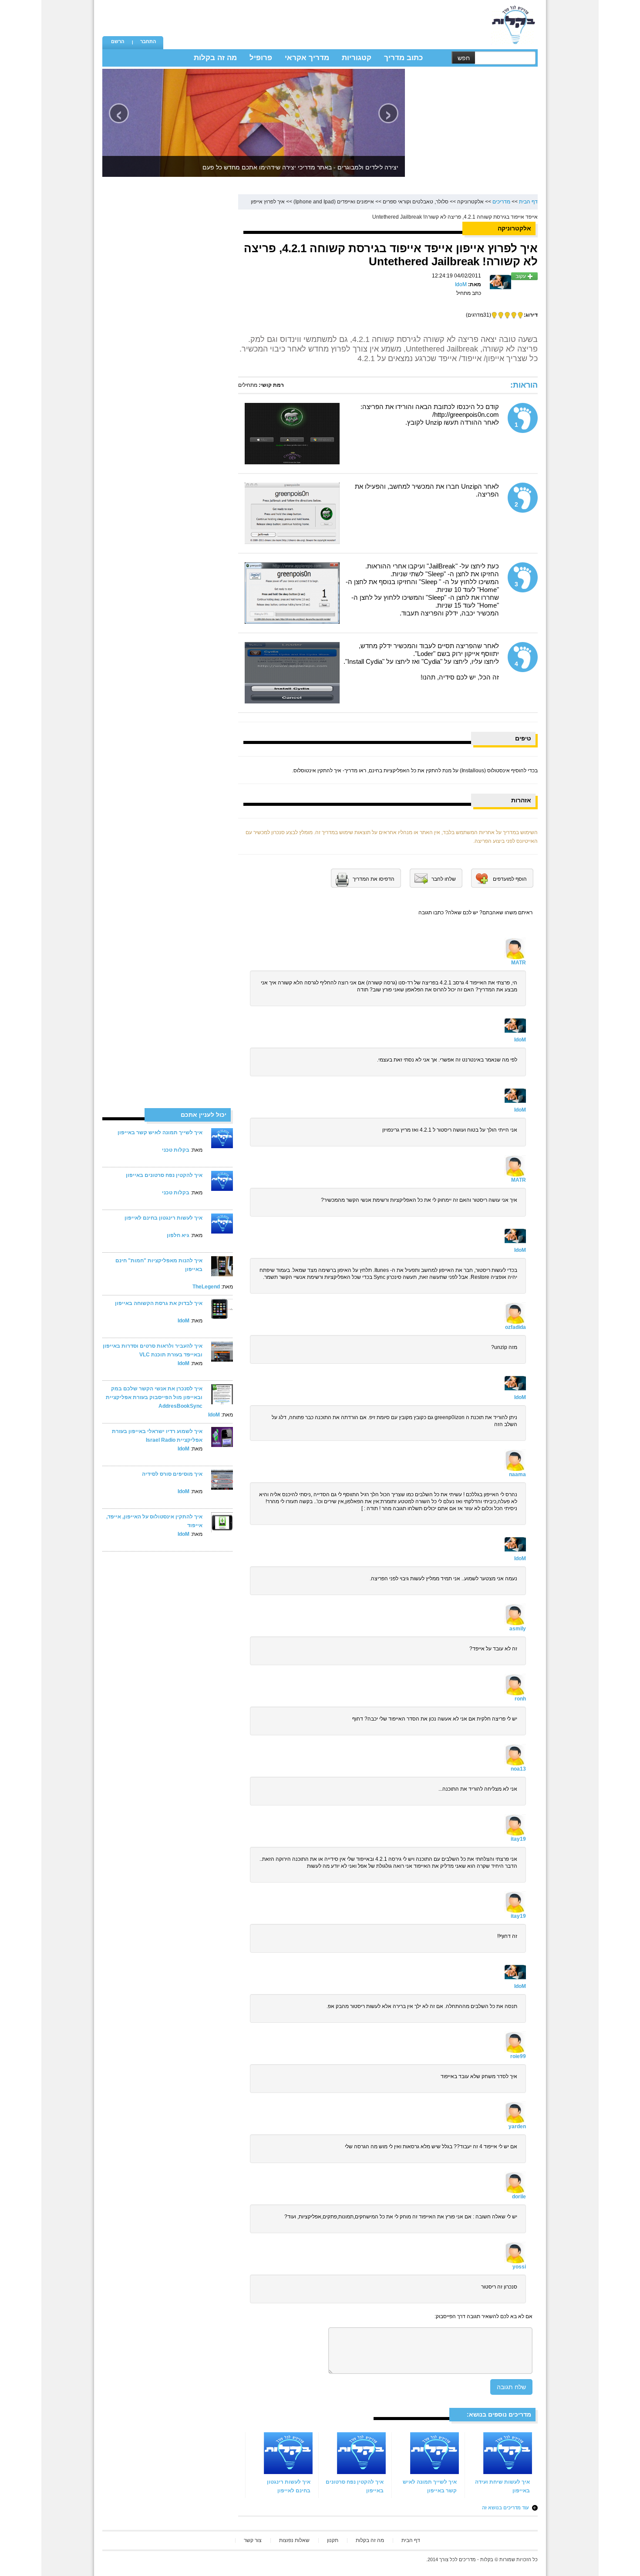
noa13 (518, 1769)
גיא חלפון (178, 1235)
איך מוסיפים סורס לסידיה (172, 1474)
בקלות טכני (176, 1150)
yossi (519, 2267)
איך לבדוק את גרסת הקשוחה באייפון (159, 1303)
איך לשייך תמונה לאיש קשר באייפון (160, 1132)
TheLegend (206, 1287)
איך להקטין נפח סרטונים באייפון (164, 1175)
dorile (519, 2197)
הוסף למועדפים (510, 879)
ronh (520, 1699)
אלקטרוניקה (470, 202)
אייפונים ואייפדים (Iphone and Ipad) (334, 202)
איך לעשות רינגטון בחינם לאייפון (163, 1218)
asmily (518, 1629)
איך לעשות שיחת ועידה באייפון (502, 2486)
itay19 (518, 1839)
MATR (519, 963)
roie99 (518, 2056)
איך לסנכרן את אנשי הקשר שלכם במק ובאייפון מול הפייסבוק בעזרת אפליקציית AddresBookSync (154, 1397)
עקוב (521, 276)
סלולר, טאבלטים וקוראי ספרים (416, 202)
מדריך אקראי (307, 58)
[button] (118, 42)
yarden (517, 2126)
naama (517, 1474)
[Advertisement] (325, 20)
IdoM (184, 1321)
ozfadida (515, 1327)
